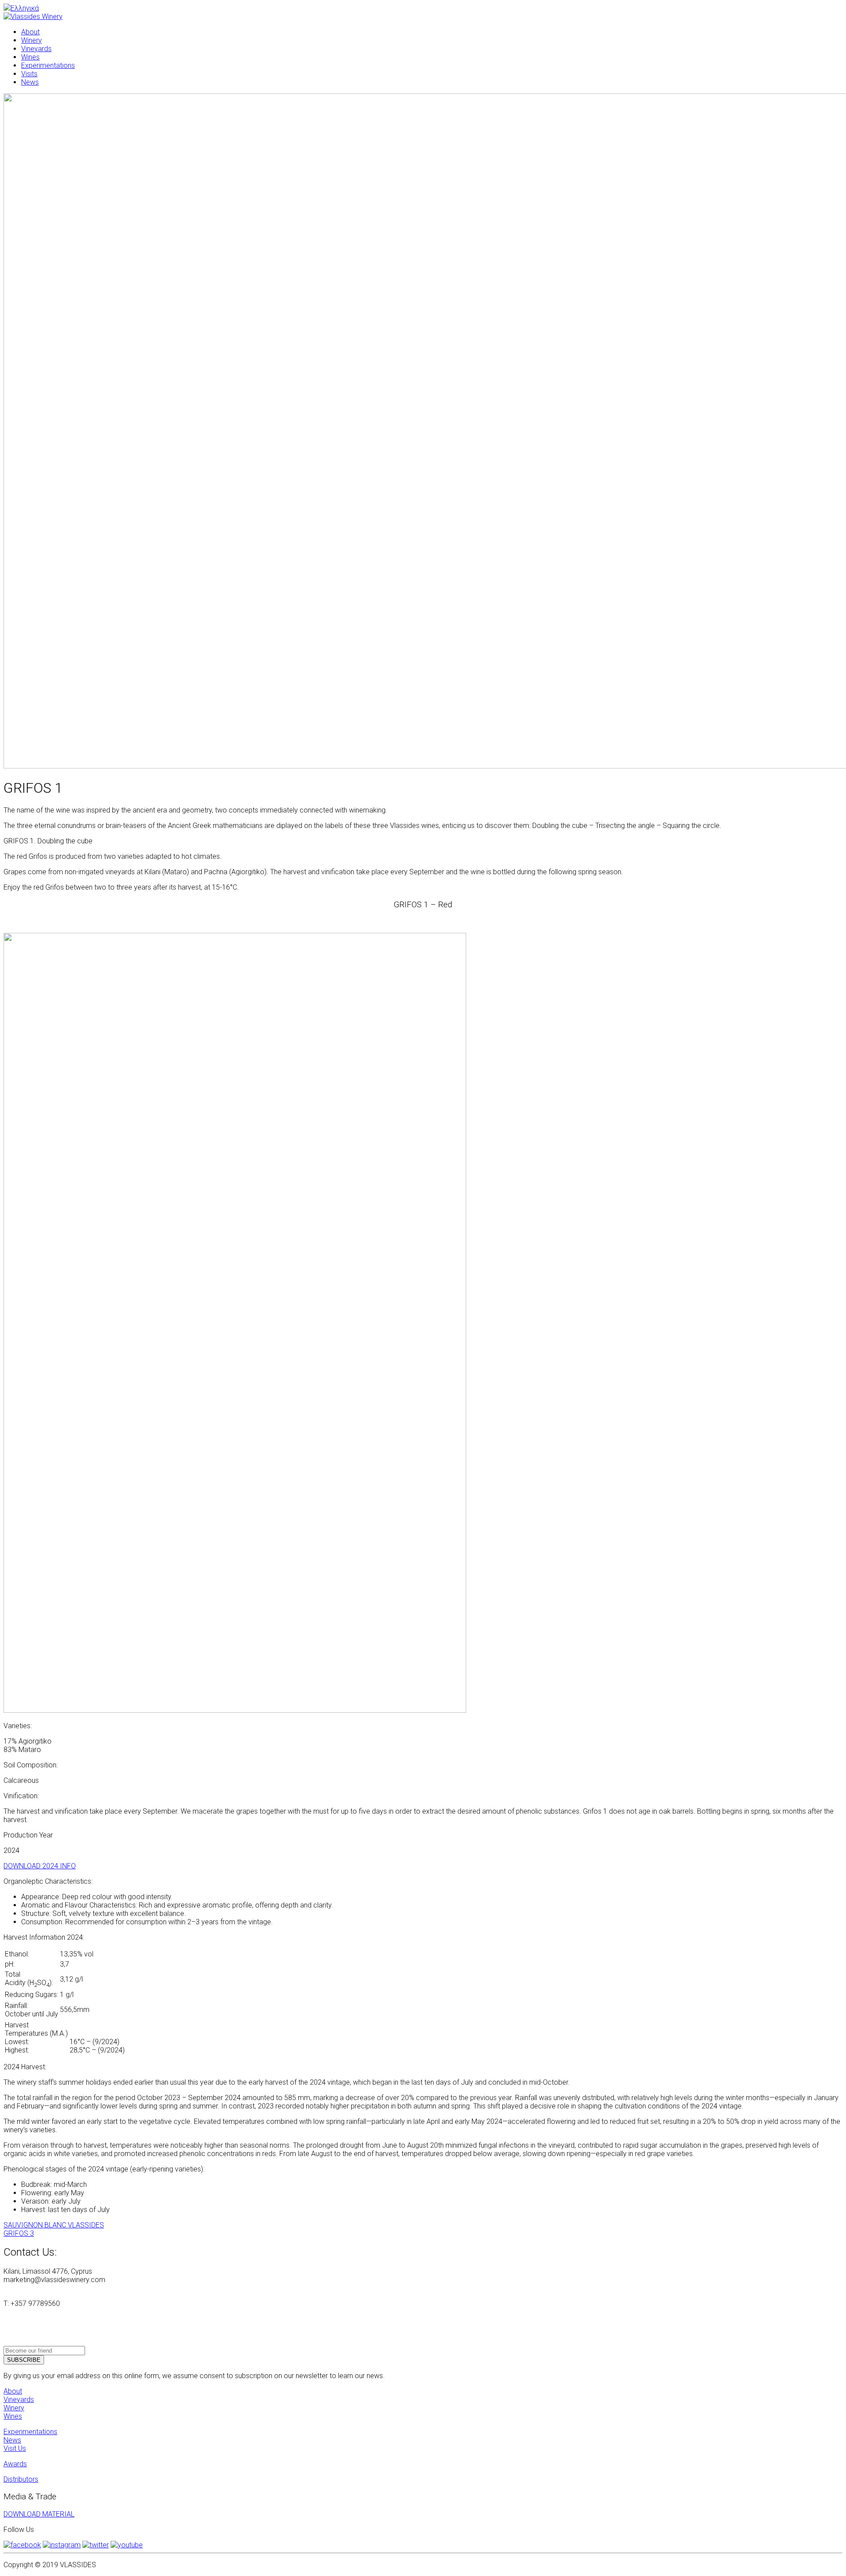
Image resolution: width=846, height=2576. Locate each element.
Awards (15, 2464)
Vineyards (19, 2400)
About (13, 2391)
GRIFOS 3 (19, 2233)
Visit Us (15, 2448)
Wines (13, 2416)
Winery (14, 2408)
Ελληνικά (25, 8)
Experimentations (30, 2432)
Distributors (21, 2479)
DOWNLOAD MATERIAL (39, 2514)
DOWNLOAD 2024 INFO (40, 1866)
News (12, 2440)
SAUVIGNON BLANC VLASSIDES (54, 2225)
